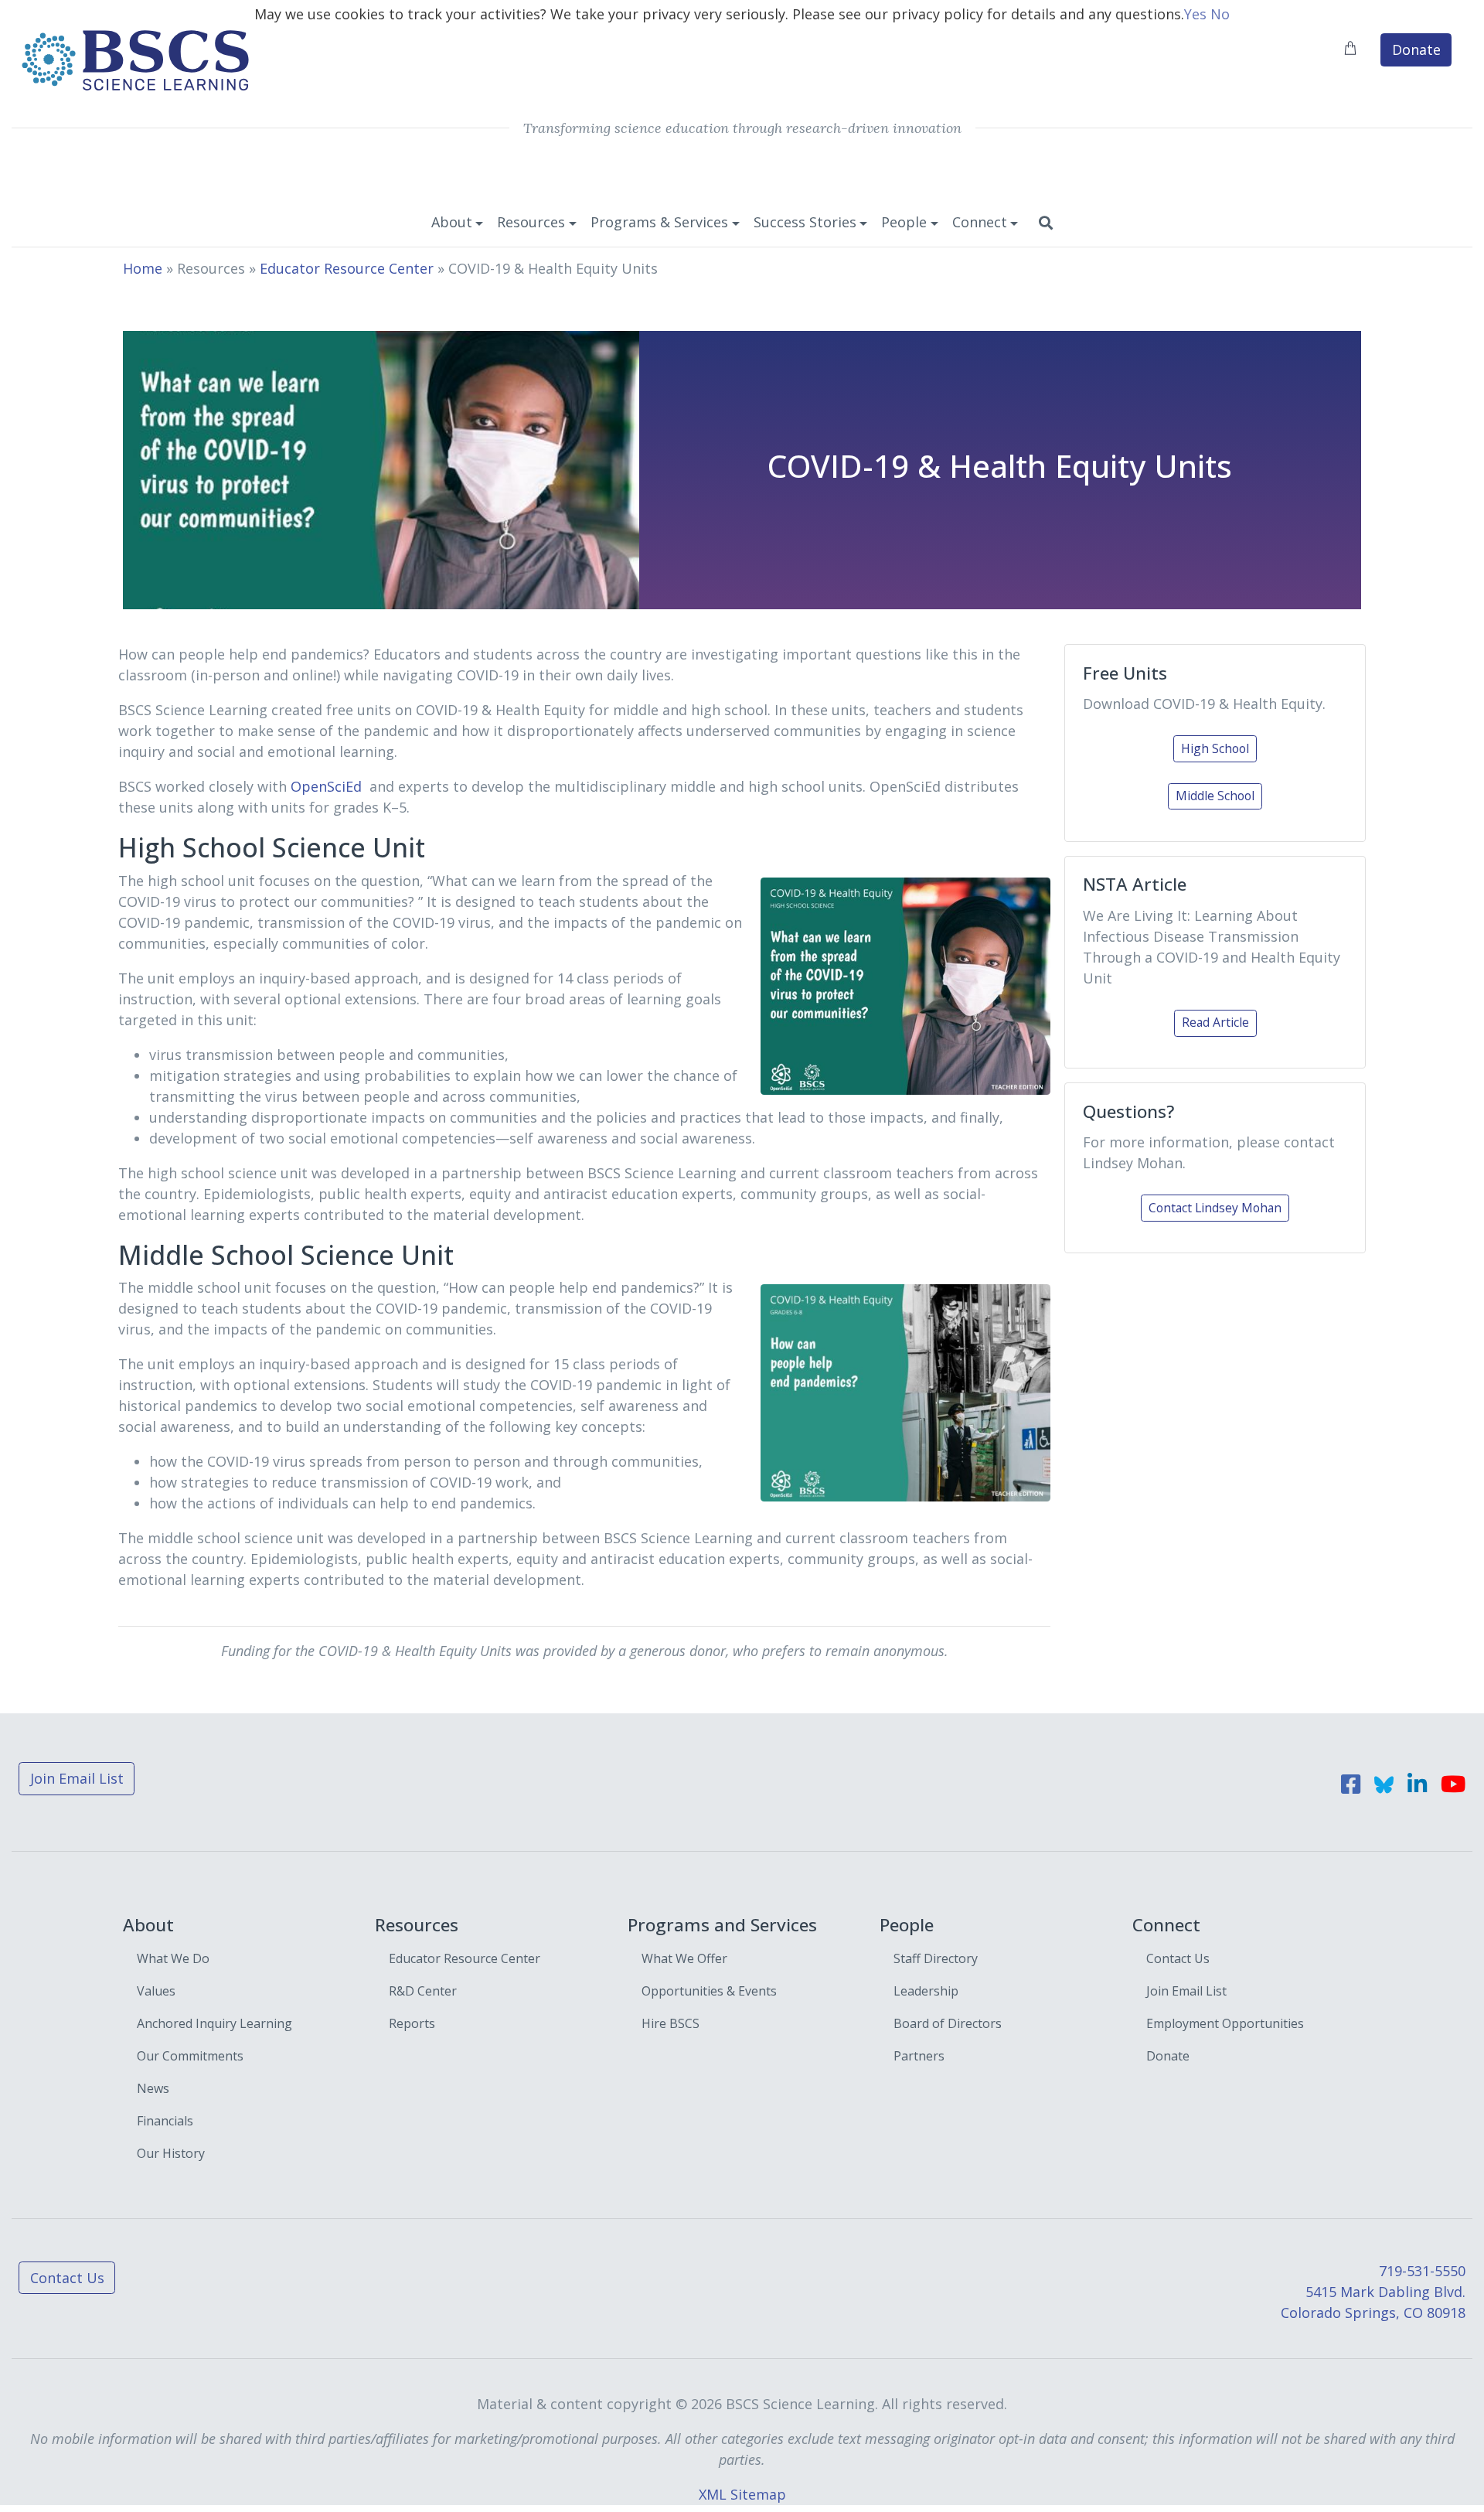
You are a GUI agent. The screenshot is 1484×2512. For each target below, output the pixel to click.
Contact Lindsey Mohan (1215, 1208)
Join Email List (77, 1778)
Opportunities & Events (709, 1991)
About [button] (452, 222)
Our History (171, 2153)
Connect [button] (980, 222)
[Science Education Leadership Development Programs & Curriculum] (134, 59)
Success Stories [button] (805, 222)
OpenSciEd (326, 786)
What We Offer (684, 1958)
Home (143, 268)
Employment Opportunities (1225, 2023)
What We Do (173, 1958)
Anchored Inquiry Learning (214, 2023)
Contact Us (1178, 1958)
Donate (1416, 49)
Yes (1195, 14)
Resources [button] (531, 222)
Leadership (926, 1991)
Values (156, 1991)
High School (1215, 748)
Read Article (1215, 1022)
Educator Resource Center (347, 268)
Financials (165, 2121)
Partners (919, 2056)
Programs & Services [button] (659, 222)
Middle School (1215, 796)
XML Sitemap (742, 2494)
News (153, 2088)
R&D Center (423, 1991)
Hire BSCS (671, 2023)
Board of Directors (948, 2023)
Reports (412, 2023)
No (1220, 14)
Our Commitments (190, 2056)
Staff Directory (936, 1958)
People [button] (904, 222)
